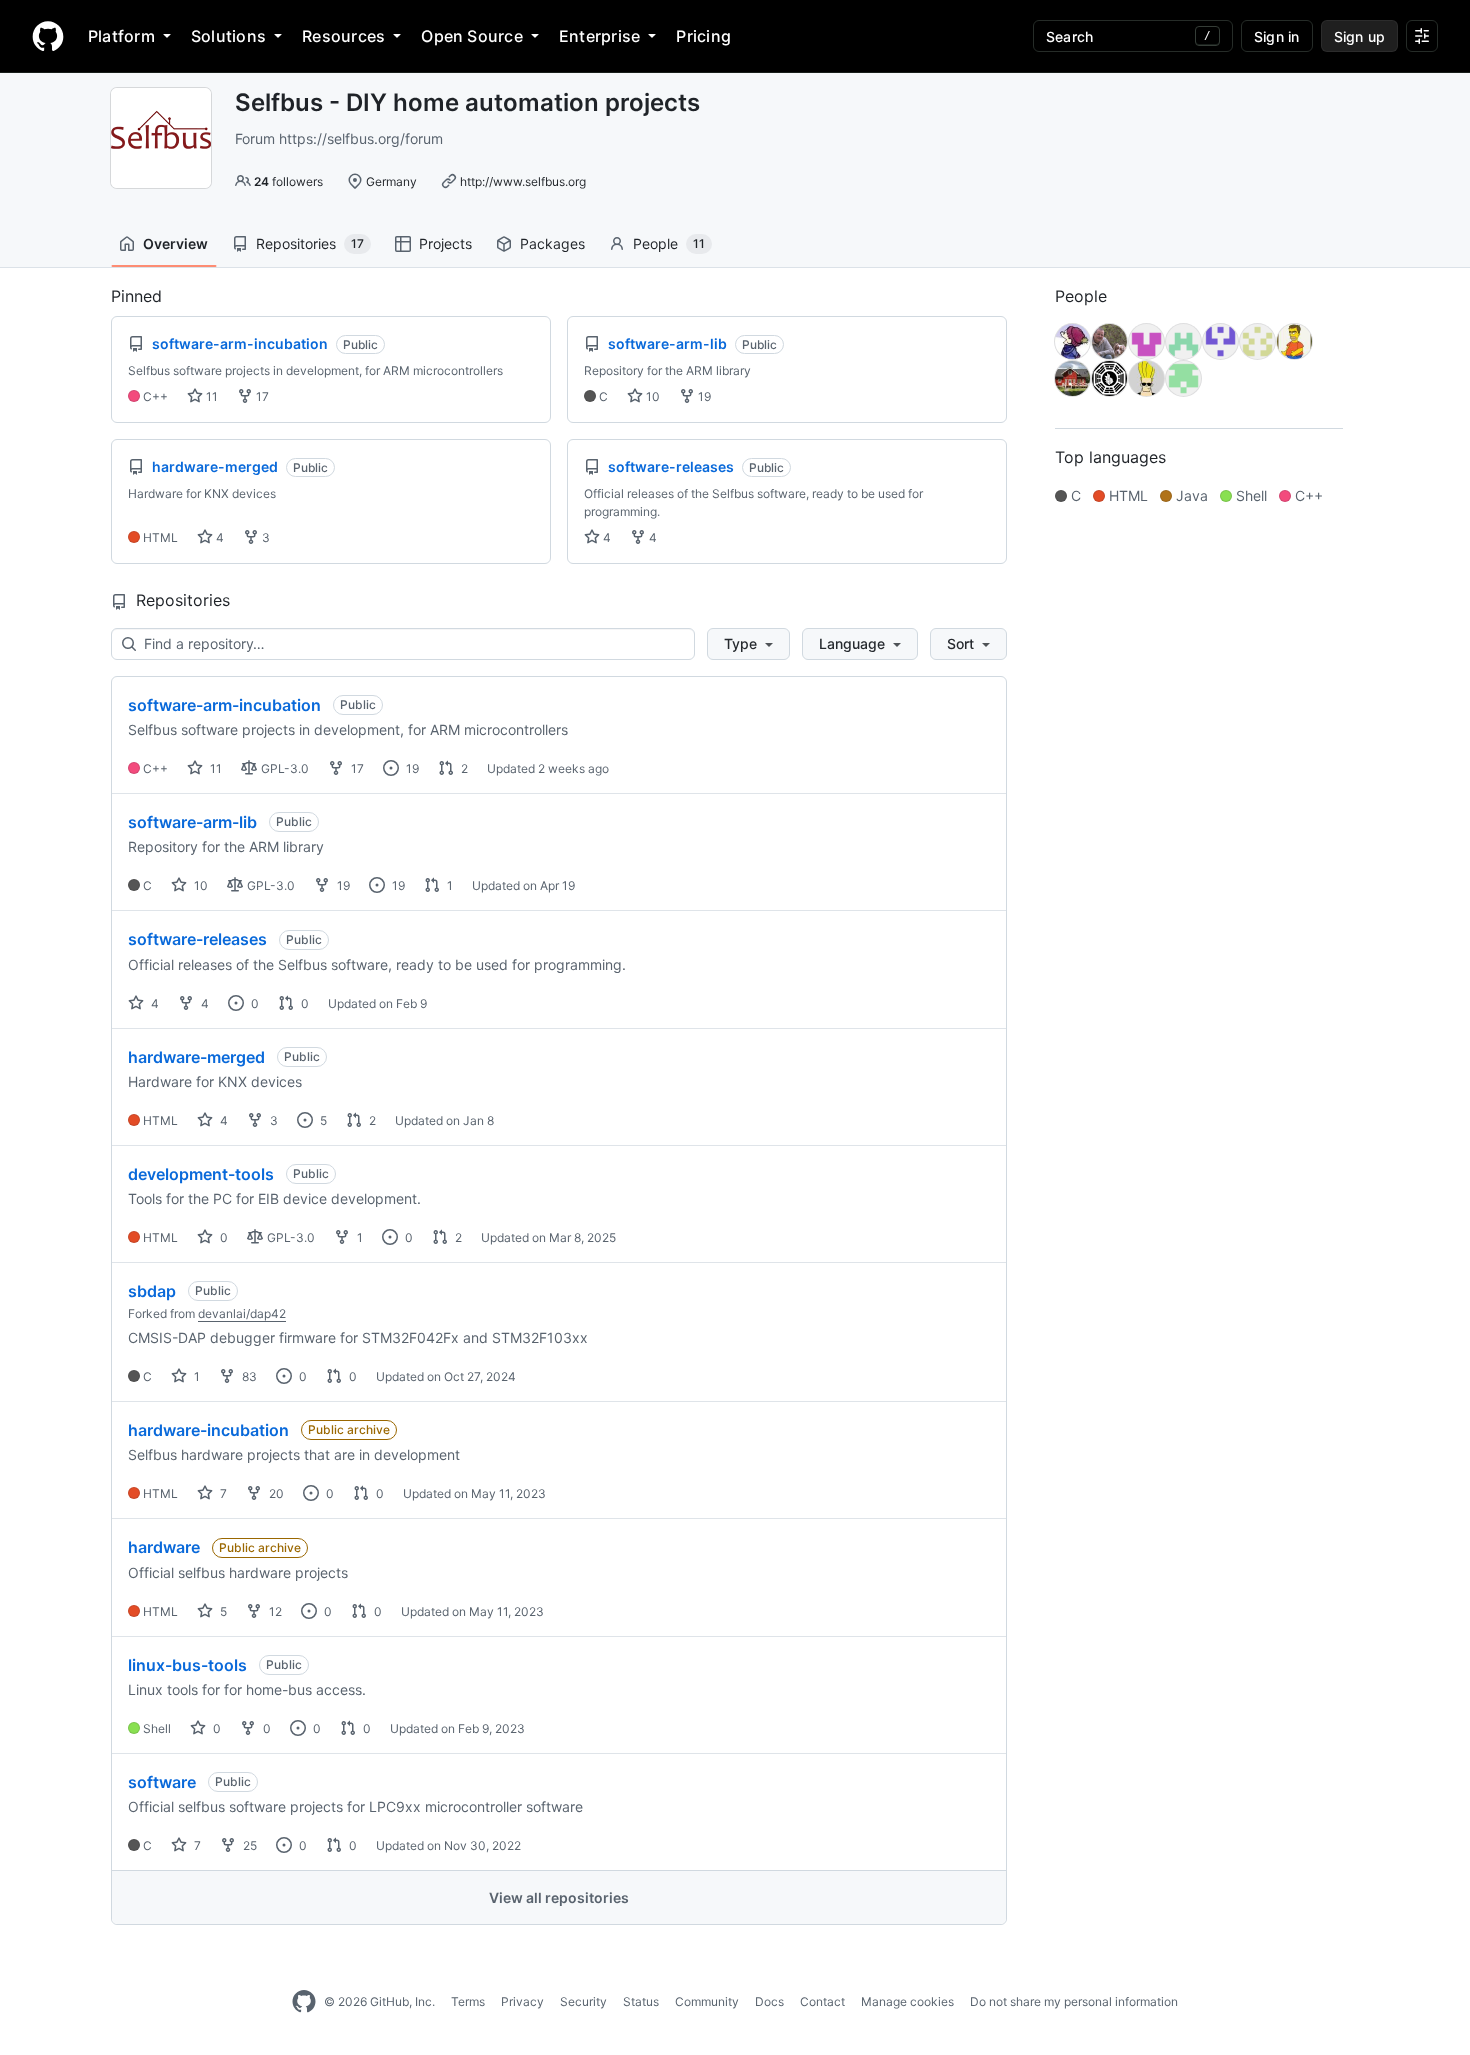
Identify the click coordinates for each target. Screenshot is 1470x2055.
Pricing (703, 36)
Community (707, 2001)
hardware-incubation (208, 1430)
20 (275, 1493)
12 (274, 1611)
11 (210, 396)
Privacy (522, 2001)
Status (641, 2001)
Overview (175, 243)
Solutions (228, 36)
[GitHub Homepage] (304, 2002)
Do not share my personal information (1074, 2001)
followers (288, 181)
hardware (164, 1547)
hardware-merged (196, 1057)
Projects (445, 243)
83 (248, 1376)
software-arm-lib (192, 822)
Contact (822, 2001)
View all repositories (559, 1897)
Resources (343, 36)
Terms (468, 2001)
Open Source (472, 36)
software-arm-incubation (224, 705)
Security (583, 2001)
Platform (121, 36)
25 (248, 1845)
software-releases (197, 939)
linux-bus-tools (187, 1665)
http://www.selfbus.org (523, 181)
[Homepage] (48, 36)
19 (703, 396)
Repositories (310, 243)
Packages (552, 243)
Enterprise (599, 36)
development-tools (201, 1174)
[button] (748, 644)
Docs (769, 2001)
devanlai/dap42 (242, 1313)
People (669, 243)
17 (261, 396)
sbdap (152, 1291)
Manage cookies (907, 2001)
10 (651, 396)
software (162, 1782)
